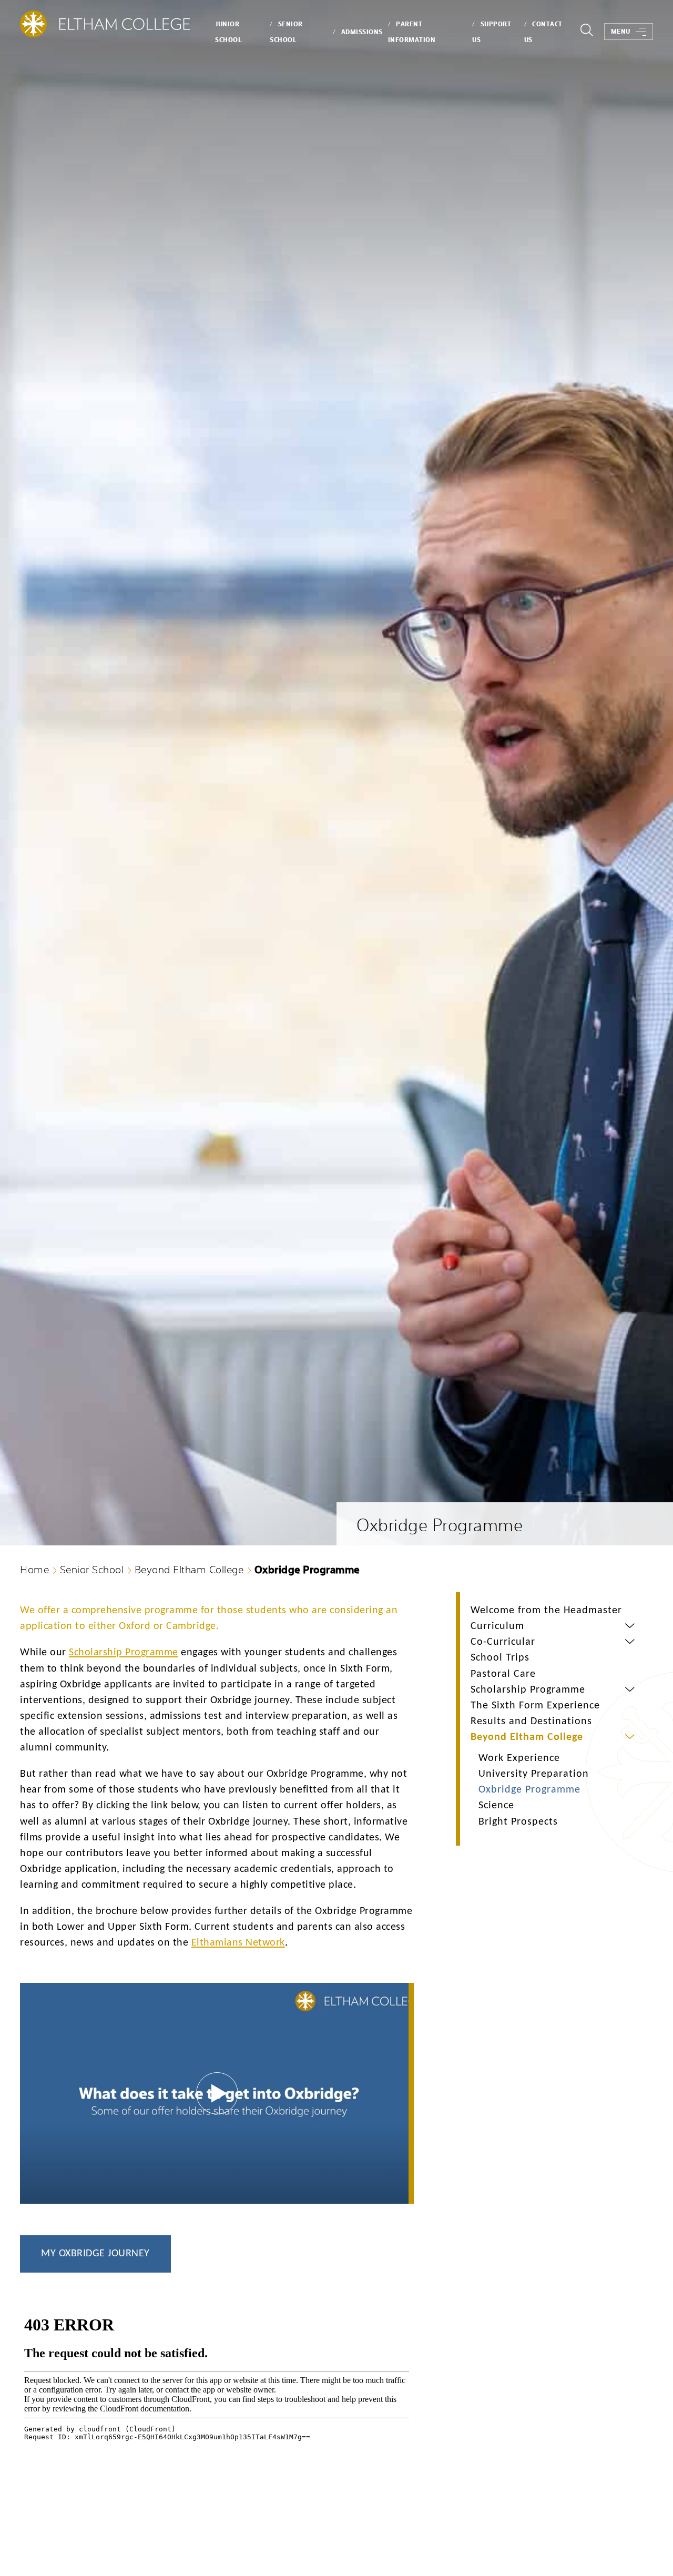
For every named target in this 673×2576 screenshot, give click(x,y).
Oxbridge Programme (529, 1790)
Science (496, 1806)
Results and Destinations (531, 1722)
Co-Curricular (503, 1642)
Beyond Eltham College (189, 1569)
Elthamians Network (238, 1943)
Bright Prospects (518, 1822)
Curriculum (497, 1626)
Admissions (362, 32)
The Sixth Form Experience (535, 1706)
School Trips (500, 1658)
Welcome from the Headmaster (546, 1611)
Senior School (92, 1569)
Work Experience (519, 1758)
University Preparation (534, 1774)
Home (34, 1569)
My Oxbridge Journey (95, 2254)
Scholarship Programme (528, 1690)
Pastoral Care (503, 1674)
